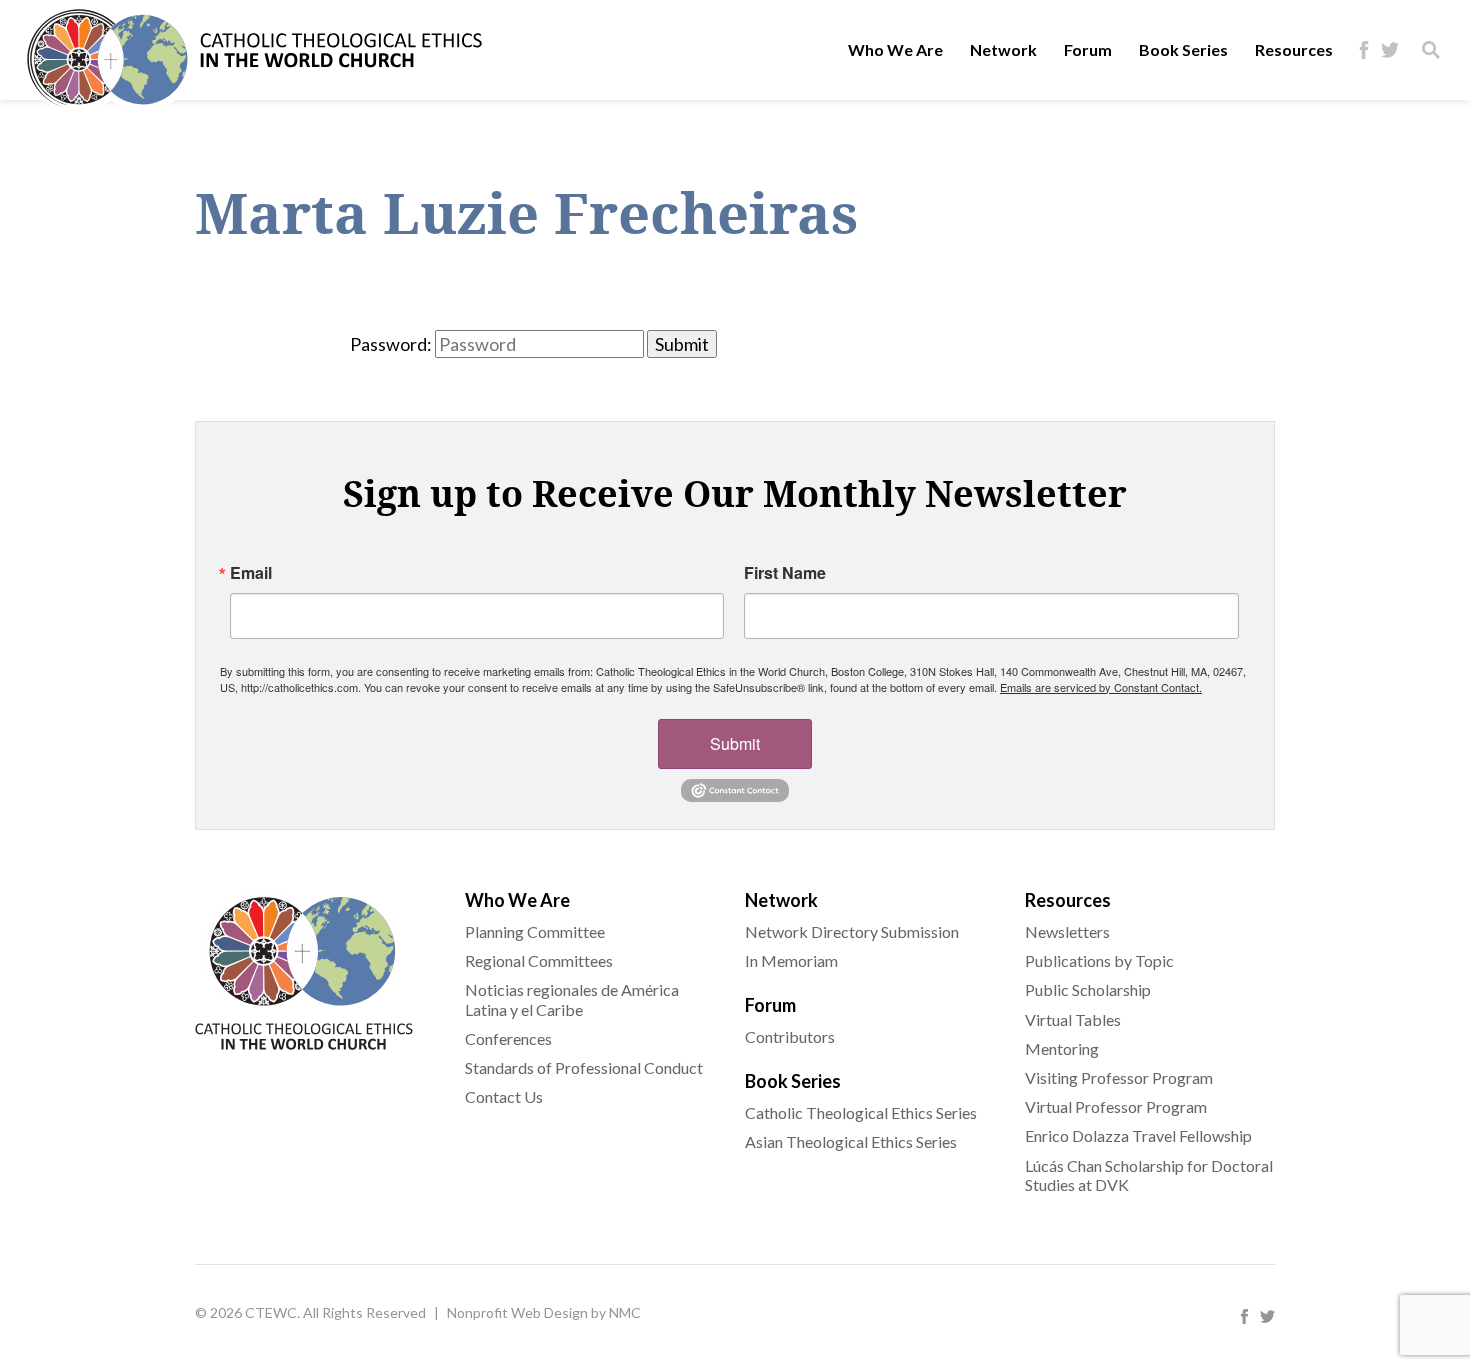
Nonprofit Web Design (517, 1312)
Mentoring (1062, 1048)
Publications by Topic (1099, 960)
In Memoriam (791, 960)
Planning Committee (535, 931)
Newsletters (1067, 931)
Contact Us (504, 1096)
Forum (1088, 49)
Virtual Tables (1073, 1019)
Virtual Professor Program (1116, 1106)
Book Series (1183, 49)
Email (251, 573)
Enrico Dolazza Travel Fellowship (1138, 1135)
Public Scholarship (1088, 989)
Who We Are (895, 49)
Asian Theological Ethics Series (851, 1141)
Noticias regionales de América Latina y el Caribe (572, 999)
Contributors (790, 1036)
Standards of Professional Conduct (584, 1067)
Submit (735, 743)
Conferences (508, 1038)
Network (1003, 49)
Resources (1294, 49)
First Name (785, 573)
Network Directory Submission (852, 931)
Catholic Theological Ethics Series (861, 1112)
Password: (391, 344)
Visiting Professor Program (1119, 1077)
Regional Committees (539, 960)
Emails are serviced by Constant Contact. (1101, 687)
